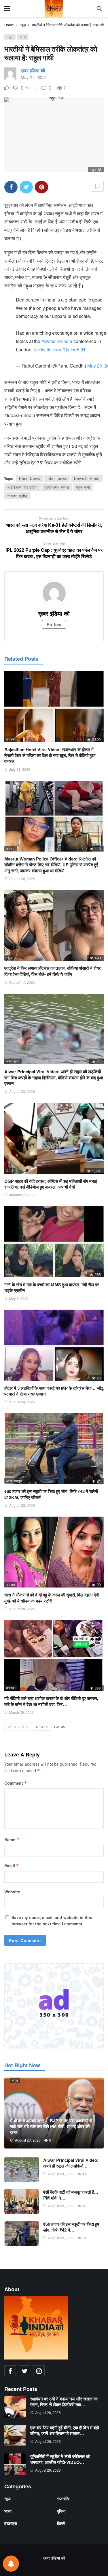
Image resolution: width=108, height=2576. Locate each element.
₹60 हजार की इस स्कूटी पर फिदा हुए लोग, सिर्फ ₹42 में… (71, 2227)
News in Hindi (87, 478)
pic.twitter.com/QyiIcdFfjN (59, 350)
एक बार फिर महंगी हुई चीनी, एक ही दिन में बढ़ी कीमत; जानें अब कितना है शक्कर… (65, 2430)
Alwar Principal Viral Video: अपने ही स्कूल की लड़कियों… (71, 2163)
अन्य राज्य (13, 1061)
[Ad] (54, 2006)
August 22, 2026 (22, 1505)
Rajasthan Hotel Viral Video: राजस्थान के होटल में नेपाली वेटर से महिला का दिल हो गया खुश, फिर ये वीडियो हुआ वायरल (50, 755)
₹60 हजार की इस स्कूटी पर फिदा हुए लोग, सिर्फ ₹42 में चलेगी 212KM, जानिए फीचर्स (51, 1494)
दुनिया (61, 2511)
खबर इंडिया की (54, 2558)
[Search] (99, 9)
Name (12, 1839)
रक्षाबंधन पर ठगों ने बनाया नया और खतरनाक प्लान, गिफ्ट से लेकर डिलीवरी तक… (64, 2402)
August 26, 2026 (48, 2412)
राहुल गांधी (83, 487)
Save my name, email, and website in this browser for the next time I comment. (52, 1920)
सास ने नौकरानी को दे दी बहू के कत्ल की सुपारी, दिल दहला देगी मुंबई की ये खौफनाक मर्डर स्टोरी (52, 1598)
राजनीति (63, 2498)
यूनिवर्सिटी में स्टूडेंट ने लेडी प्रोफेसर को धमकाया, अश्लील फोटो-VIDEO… (60, 2459)
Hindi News (30, 478)
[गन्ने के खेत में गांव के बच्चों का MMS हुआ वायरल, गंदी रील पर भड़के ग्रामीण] (54, 1242)
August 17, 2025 (22, 982)
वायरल (11, 739)
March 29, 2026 (21, 1712)
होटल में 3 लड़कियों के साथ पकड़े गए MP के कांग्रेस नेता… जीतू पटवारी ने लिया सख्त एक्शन (54, 1391)
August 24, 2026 (22, 1402)
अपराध (11, 1584)
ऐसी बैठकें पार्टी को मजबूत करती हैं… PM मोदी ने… (71, 2195)
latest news (57, 478)
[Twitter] (24, 2371)
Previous (19, 1727)
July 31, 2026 (20, 769)
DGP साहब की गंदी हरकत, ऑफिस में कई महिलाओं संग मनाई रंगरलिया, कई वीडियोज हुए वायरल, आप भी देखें (51, 1184)
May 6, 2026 (19, 1298)
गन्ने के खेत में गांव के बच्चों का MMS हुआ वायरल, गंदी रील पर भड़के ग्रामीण (52, 1287)
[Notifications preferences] (11, 2564)
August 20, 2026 (22, 879)
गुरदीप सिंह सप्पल (57, 487)
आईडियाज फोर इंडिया (22, 487)
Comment (16, 1783)
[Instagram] (39, 2371)
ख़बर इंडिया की (33, 70)
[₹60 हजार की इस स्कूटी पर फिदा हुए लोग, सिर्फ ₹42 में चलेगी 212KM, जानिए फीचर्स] (54, 1449)
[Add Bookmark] (97, 186)
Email (12, 1865)
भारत (23, 37)
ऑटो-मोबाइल (14, 1481)
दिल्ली (10, 1171)
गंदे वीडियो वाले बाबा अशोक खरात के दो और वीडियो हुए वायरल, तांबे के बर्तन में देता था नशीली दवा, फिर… (51, 1701)
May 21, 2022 (33, 77)
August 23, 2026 (22, 1091)
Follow (54, 624)
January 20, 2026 (23, 1195)
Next (41, 1727)
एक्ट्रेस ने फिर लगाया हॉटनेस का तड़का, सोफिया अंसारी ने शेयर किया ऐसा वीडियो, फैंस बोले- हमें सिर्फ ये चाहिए (53, 971)
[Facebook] (10, 2371)
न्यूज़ (10, 37)
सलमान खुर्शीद (17, 496)
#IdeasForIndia (57, 341)
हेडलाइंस (11, 2523)
